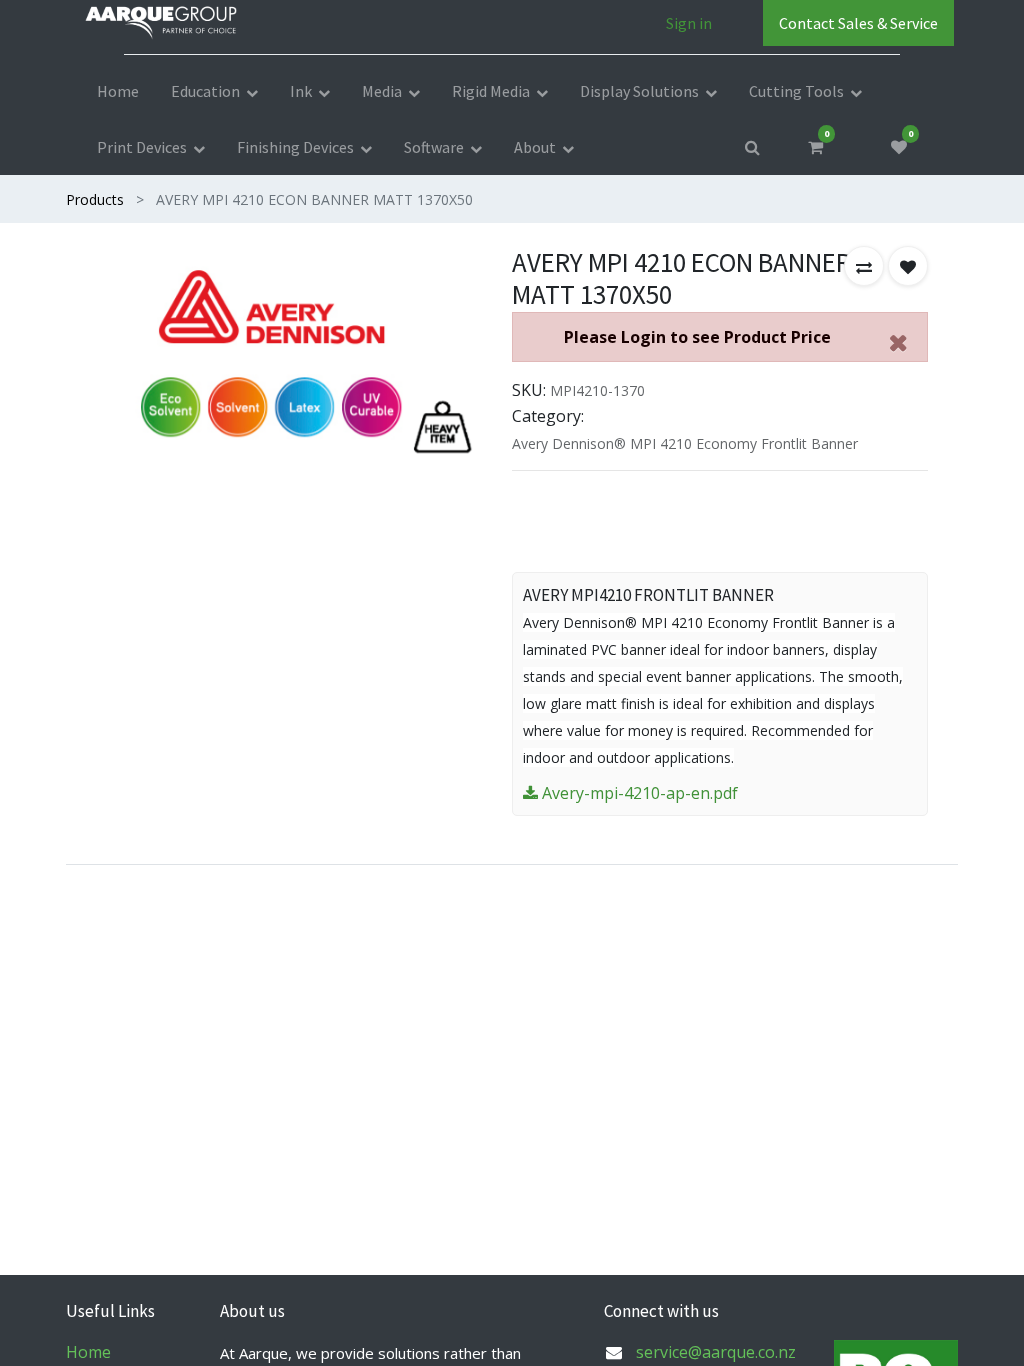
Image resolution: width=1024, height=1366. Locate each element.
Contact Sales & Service (858, 23)
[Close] (898, 342)
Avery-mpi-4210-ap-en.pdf (638, 793)
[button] (864, 266)
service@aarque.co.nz (716, 1352)
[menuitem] (118, 91)
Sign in (689, 23)
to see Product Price (697, 337)
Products (95, 199)
